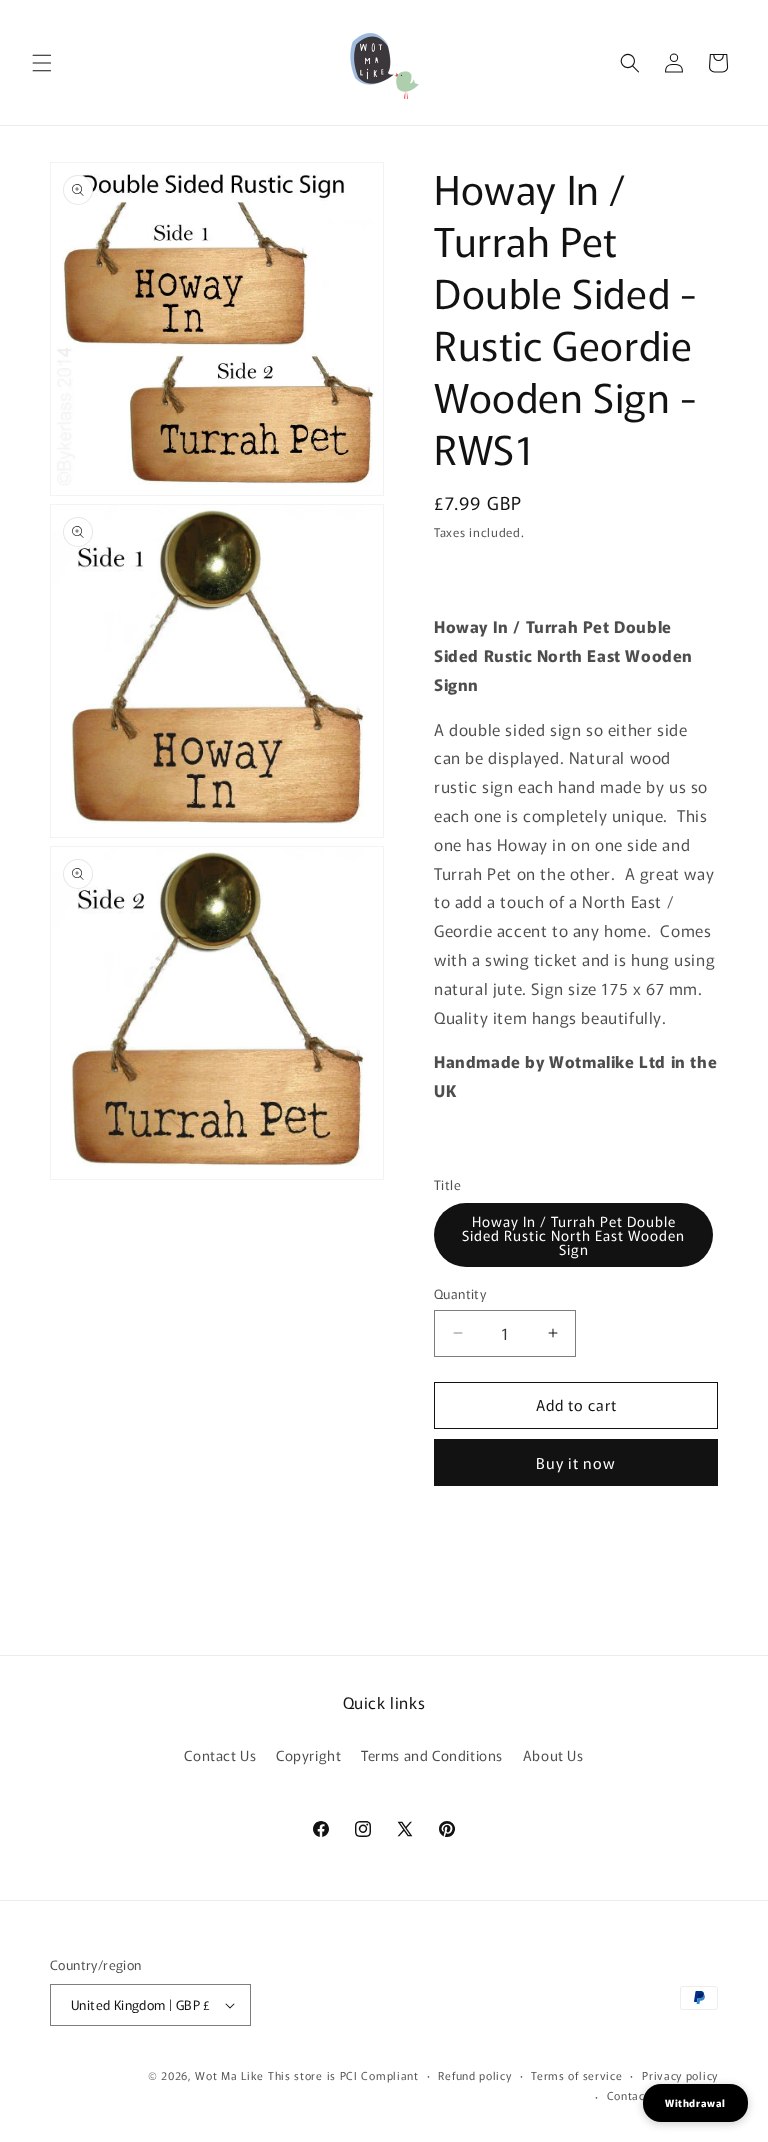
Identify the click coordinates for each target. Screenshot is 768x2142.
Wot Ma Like (231, 2075)
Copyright (308, 1755)
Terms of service (576, 2075)
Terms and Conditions (432, 1755)
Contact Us (220, 1755)
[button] (42, 63)
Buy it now (576, 1462)
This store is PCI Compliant (343, 2075)
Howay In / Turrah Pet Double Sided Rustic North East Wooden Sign (573, 1235)
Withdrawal (695, 2102)
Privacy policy (680, 2075)
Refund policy (474, 2075)
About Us (553, 1755)
